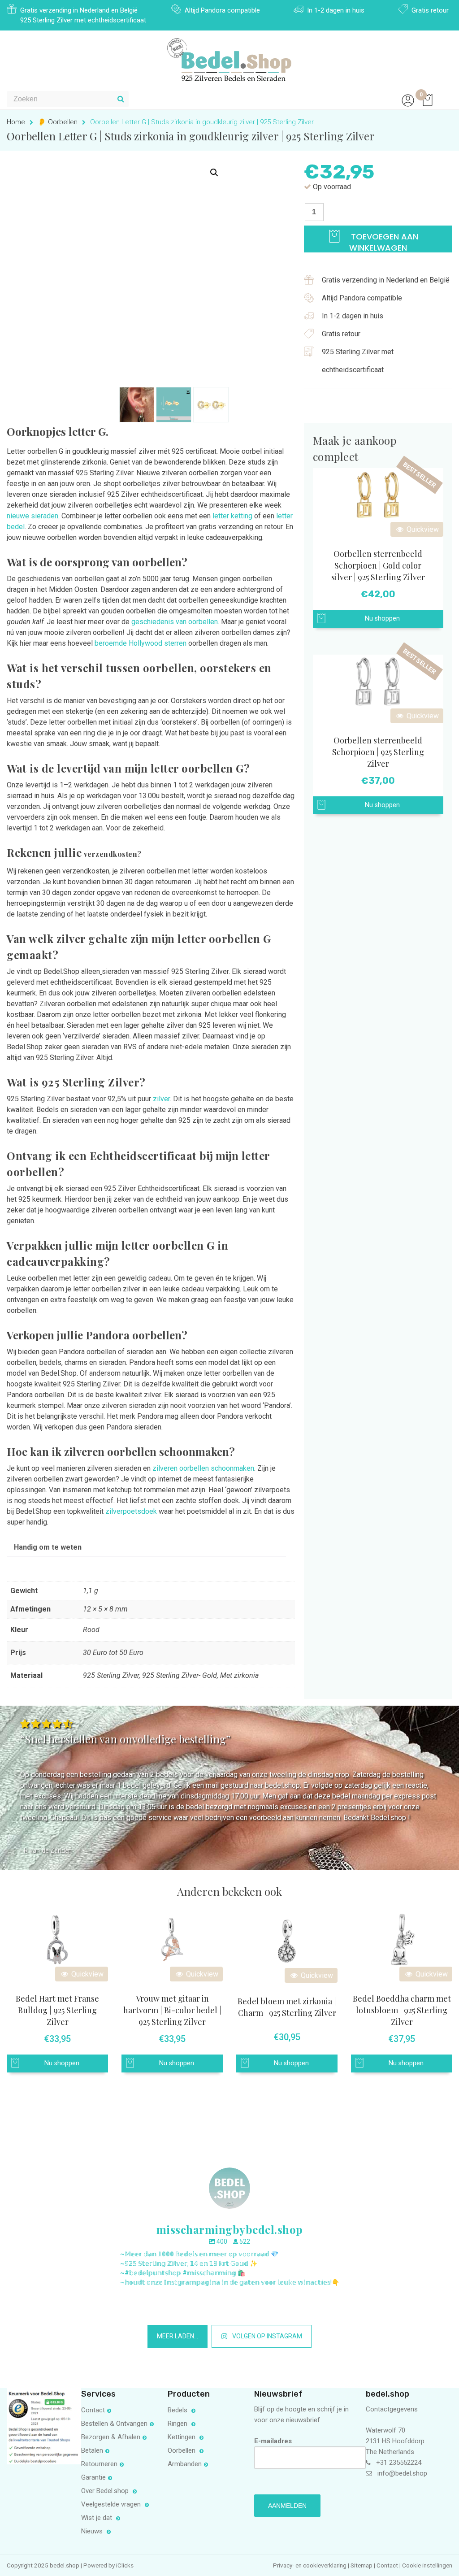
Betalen (92, 2450)
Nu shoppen (382, 619)
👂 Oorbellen (58, 122)
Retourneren (99, 2464)
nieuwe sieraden (32, 516)
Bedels (178, 2410)
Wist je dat (97, 2518)
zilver (161, 1099)
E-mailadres (273, 2441)
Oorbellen (182, 2450)
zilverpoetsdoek (131, 1511)
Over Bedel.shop (106, 2491)
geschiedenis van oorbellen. (175, 622)
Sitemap (362, 2565)
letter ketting (232, 516)
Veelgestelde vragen (112, 2504)
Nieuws (93, 2531)
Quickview (422, 529)
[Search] (121, 99)
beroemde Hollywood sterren (141, 643)
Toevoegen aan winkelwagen (383, 242)
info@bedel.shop (402, 2473)
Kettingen (182, 2437)
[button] (214, 173)
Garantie (93, 2477)
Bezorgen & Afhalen (111, 2437)
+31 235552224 (399, 2463)
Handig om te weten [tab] (48, 1547)
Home (16, 122)
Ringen (178, 2424)
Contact (93, 2410)
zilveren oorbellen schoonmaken (203, 1468)
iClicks (125, 2565)
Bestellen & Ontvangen (114, 2424)
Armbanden (185, 2464)
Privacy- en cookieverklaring (310, 2565)
